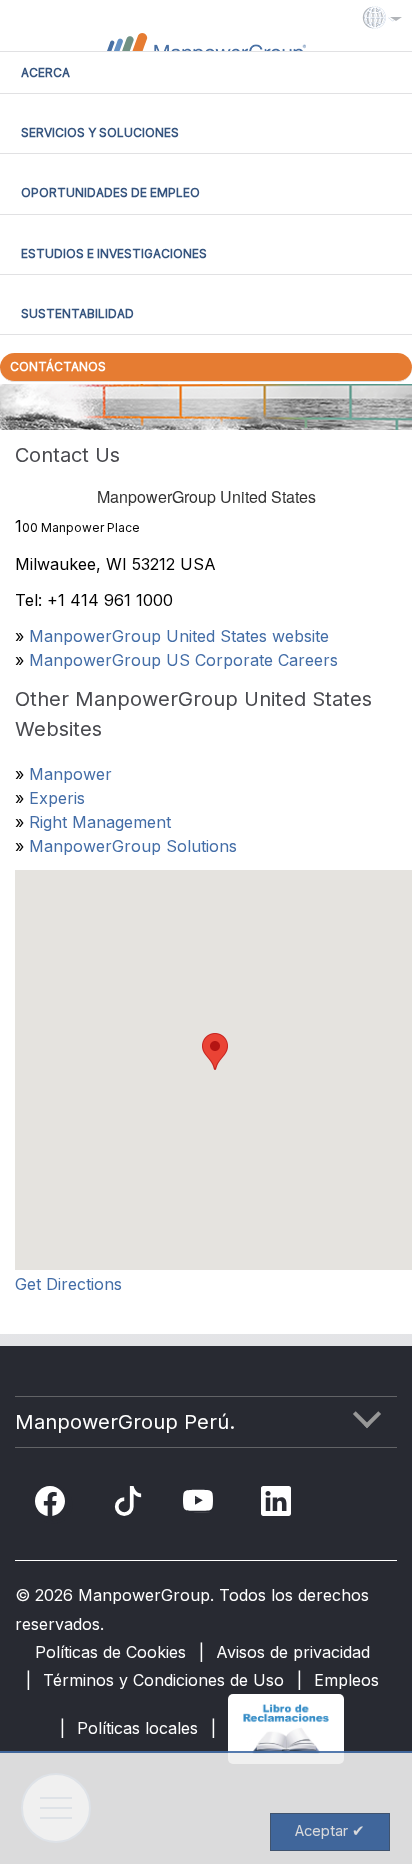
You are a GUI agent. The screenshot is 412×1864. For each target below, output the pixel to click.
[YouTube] (202, 1505)
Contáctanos (58, 366)
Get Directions (68, 1284)
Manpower (70, 774)
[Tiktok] (128, 1505)
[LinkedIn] (280, 1505)
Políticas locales (137, 1728)
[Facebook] (54, 1505)
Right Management (100, 822)
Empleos (346, 1680)
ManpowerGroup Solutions (133, 846)
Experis (57, 798)
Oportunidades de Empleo (110, 192)
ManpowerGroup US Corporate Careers (183, 660)
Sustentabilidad (77, 313)
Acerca (45, 72)
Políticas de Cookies (110, 1652)
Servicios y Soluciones (100, 132)
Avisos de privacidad (293, 1652)
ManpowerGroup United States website (179, 636)
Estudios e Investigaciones (114, 253)
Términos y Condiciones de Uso (163, 1680)
